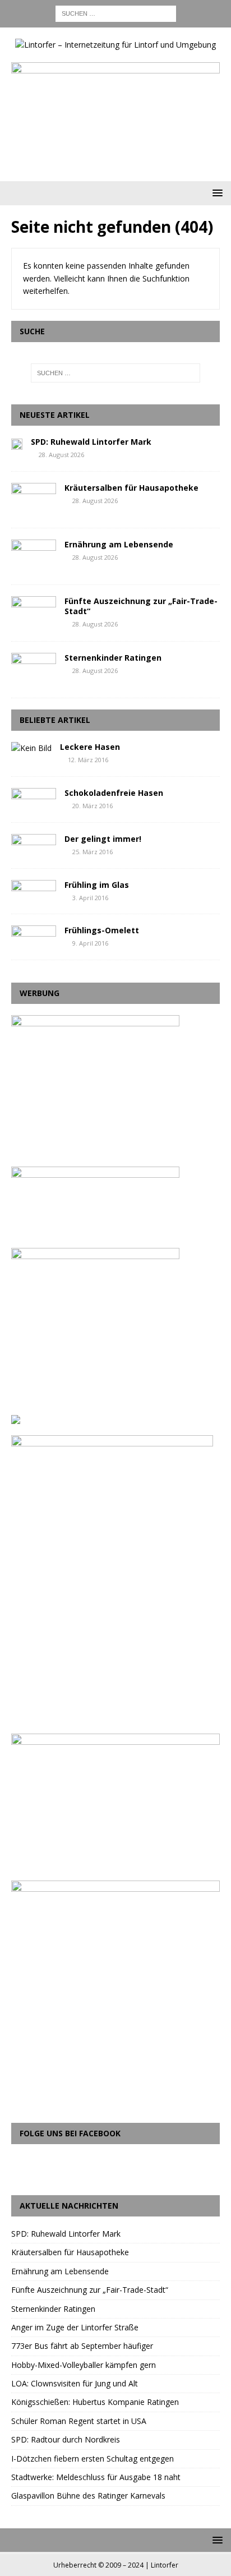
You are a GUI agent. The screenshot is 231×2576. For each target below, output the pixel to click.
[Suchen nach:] (116, 13)
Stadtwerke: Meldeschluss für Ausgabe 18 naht (96, 2477)
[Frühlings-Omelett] (34, 936)
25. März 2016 (93, 852)
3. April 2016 (90, 898)
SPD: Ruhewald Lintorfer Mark (91, 442)
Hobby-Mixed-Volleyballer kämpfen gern (84, 2365)
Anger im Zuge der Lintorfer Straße (75, 2327)
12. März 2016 (88, 760)
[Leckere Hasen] (31, 748)
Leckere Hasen (90, 747)
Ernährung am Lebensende (119, 544)
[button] (216, 193)
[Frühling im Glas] (34, 890)
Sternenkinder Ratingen (113, 658)
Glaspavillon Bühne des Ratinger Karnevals (88, 2496)
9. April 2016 (90, 943)
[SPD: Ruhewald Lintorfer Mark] (17, 443)
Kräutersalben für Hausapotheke (131, 488)
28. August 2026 (61, 455)
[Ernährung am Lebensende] (34, 556)
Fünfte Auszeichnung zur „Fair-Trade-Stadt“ (141, 606)
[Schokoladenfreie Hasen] (34, 798)
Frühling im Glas (97, 885)
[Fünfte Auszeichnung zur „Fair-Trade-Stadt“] (34, 613)
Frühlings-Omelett (102, 930)
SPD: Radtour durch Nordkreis (66, 2439)
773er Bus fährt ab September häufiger (82, 2346)
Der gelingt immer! (103, 839)
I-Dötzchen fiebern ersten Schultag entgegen (93, 2459)
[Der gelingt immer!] (34, 844)
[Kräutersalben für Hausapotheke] (34, 500)
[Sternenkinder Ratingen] (34, 670)
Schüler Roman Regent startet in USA (79, 2421)
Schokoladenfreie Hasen (114, 793)
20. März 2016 (93, 806)
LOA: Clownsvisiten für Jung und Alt (75, 2383)
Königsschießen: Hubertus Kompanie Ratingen (95, 2402)
